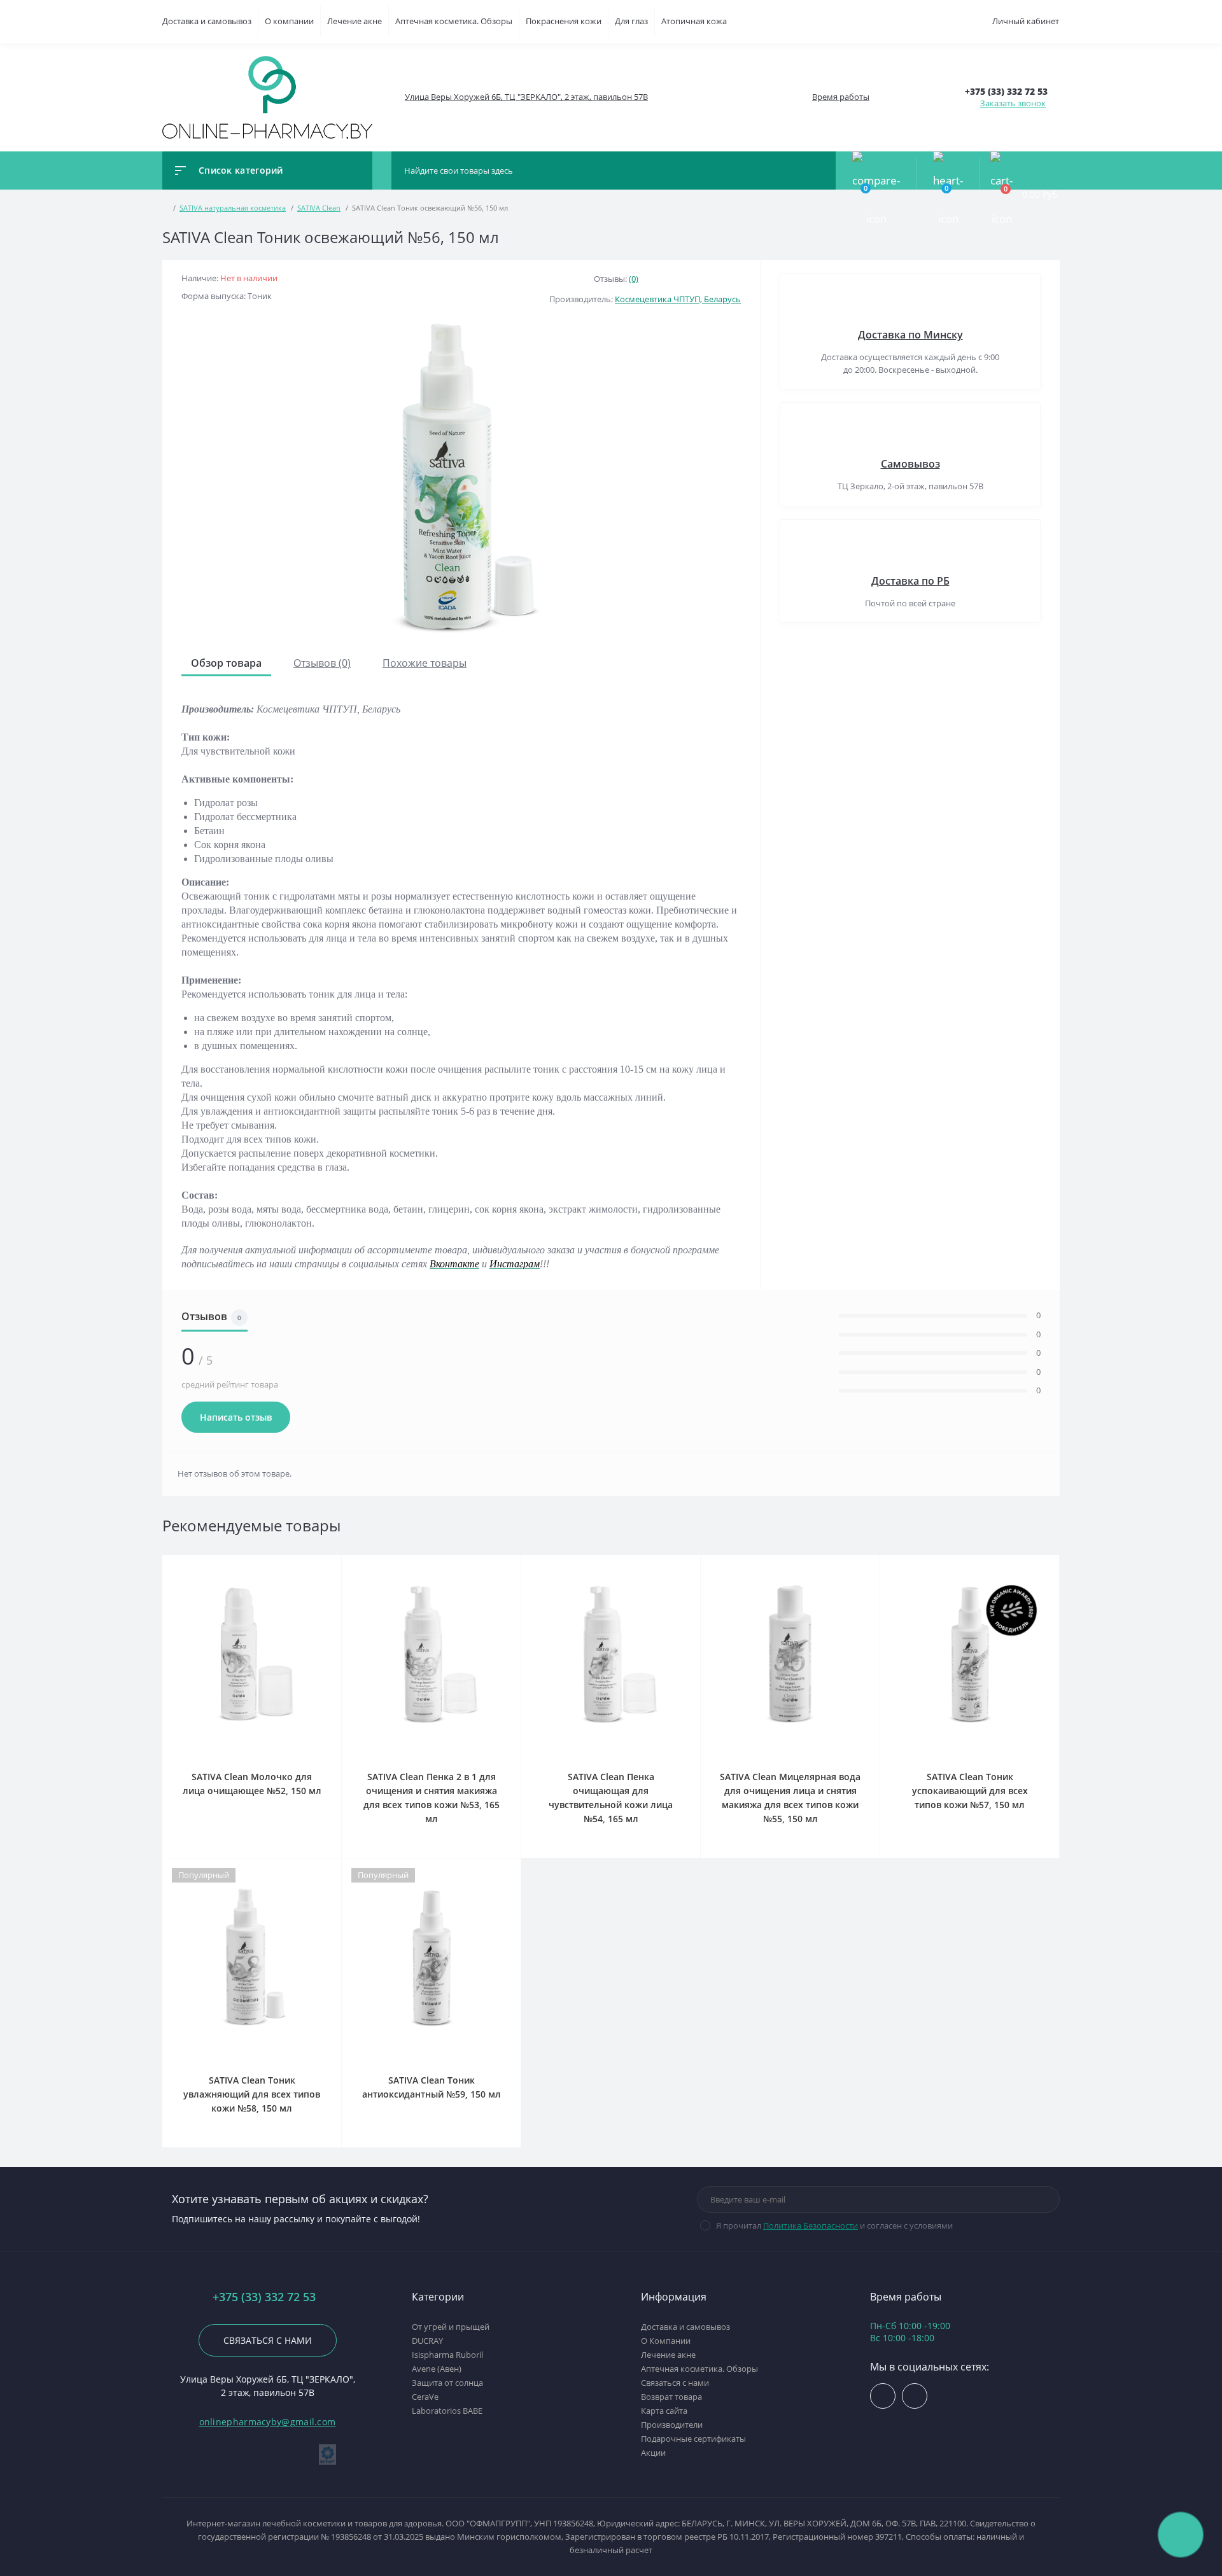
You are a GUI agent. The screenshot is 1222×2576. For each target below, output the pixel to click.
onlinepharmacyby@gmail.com (268, 2422)
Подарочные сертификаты (693, 2439)
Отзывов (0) (322, 663)
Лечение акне (355, 21)
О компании (289, 21)
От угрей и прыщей (451, 2327)
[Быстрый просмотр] (311, 1563)
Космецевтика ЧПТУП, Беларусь (678, 299)
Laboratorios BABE (447, 2411)
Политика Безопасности (811, 2225)
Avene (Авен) (437, 2369)
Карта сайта (664, 2411)
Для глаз (631, 21)
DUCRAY (427, 2341)
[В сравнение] (327, 1563)
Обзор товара (226, 663)
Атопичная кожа (694, 21)
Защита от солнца (447, 2383)
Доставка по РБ (910, 581)
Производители (672, 2425)
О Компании (666, 2341)
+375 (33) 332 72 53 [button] (264, 2297)
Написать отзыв (236, 1417)
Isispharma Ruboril (447, 2355)
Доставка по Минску (910, 335)
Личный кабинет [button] (1026, 21)
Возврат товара (671, 2397)
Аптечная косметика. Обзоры (454, 21)
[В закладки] (339, 1563)
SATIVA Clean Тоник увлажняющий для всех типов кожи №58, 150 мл (252, 2094)
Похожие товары (425, 663)
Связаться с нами (268, 2340)
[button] (526, 97)
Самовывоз (910, 464)
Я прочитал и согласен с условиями (834, 2225)
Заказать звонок (1013, 103)
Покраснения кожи (564, 21)
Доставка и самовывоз (207, 21)
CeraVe (425, 2397)
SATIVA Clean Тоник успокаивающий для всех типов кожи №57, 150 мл (970, 1791)
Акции (653, 2453)
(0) (634, 279)
